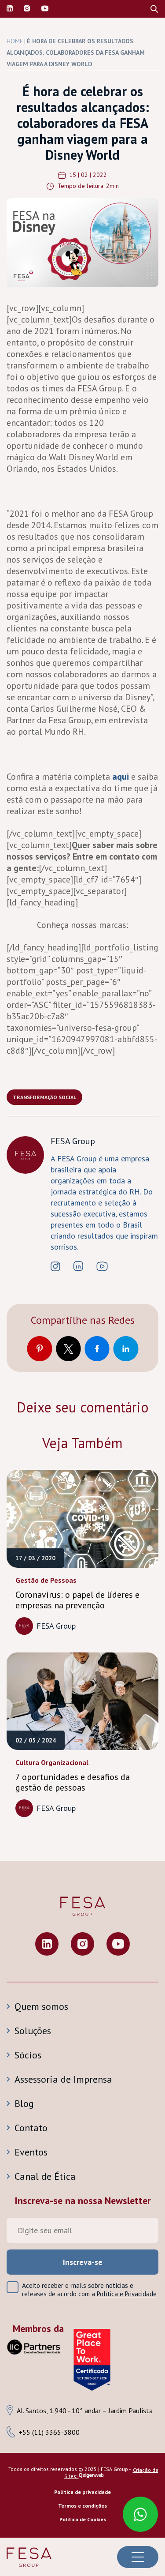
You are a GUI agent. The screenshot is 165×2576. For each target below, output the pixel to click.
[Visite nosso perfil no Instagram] (27, 9)
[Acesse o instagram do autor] (55, 1267)
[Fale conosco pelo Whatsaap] (136, 2510)
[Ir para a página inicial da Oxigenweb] (91, 2476)
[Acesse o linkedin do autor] (78, 1267)
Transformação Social (44, 1097)
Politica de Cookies (83, 2519)
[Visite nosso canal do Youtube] (45, 9)
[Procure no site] (154, 9)
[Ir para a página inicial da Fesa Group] (29, 2557)
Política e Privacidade (127, 2294)
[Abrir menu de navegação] (138, 2557)
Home (15, 41)
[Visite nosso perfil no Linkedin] (10, 9)
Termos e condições (82, 2506)
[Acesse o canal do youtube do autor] (102, 1267)
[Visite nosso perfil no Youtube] (118, 1945)
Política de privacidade (82, 2492)
